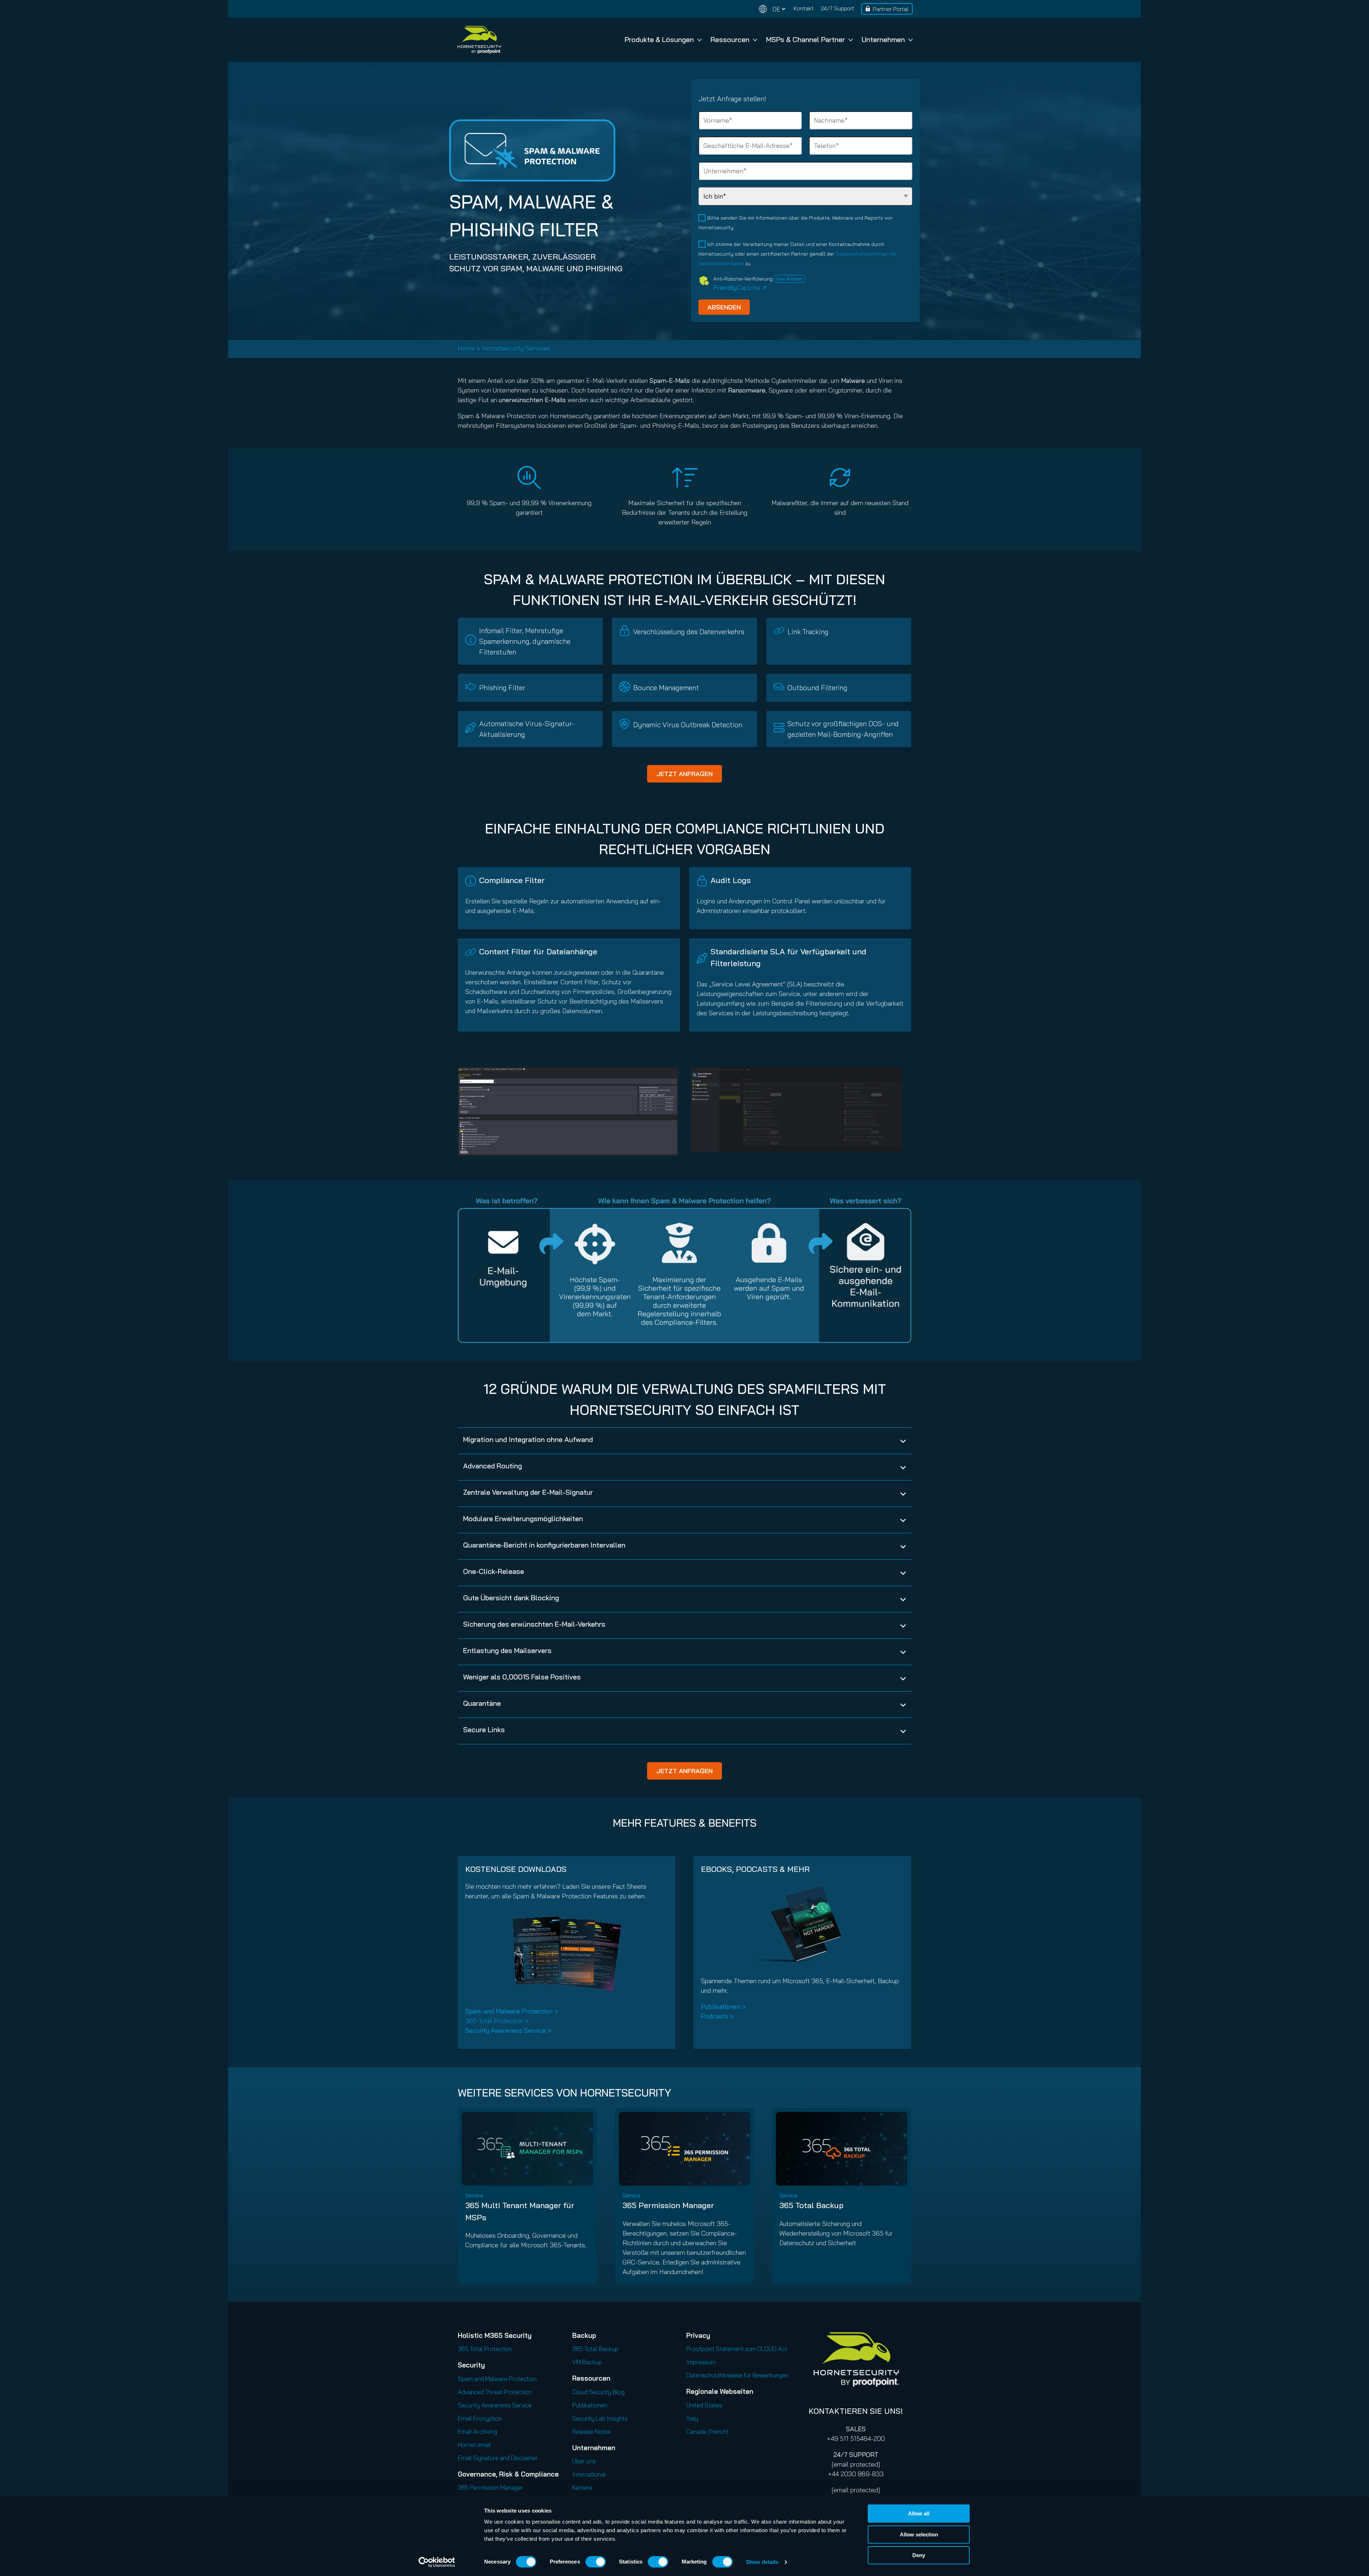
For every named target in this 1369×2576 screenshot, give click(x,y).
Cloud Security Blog (598, 2392)
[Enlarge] (669, 1077)
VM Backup (587, 2362)
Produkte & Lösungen (659, 39)
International (589, 2474)
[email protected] (856, 2464)
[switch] (596, 2562)
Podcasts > (717, 2016)
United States (704, 2405)
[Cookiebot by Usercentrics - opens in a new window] (437, 2562)
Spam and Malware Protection (497, 2379)
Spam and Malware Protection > (512, 2011)
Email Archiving (477, 2431)
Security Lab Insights (600, 2418)
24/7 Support (837, 8)
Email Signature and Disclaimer (498, 2458)
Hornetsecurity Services (516, 348)
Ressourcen (730, 39)
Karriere (582, 2487)
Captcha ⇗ (740, 288)
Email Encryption (480, 2418)
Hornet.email (474, 2445)
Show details (762, 2562)
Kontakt (804, 8)
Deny (919, 2555)
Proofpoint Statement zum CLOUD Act (737, 2349)
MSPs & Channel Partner (806, 39)
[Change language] (772, 9)
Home (466, 348)
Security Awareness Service (495, 2405)
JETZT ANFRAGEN (684, 774)
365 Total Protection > (497, 2021)
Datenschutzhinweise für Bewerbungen (737, 2375)
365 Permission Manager (668, 2205)
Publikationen (590, 2405)
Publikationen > (723, 2007)
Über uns (584, 2461)
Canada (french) (707, 2431)
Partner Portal (891, 9)
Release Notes (591, 2431)
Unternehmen (883, 39)
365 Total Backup (811, 2205)
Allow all (919, 2513)
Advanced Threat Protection (495, 2392)
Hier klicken (790, 279)
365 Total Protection (485, 2349)
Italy (692, 2418)
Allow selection (919, 2534)
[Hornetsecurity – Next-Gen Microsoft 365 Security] (479, 40)
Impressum (701, 2362)
